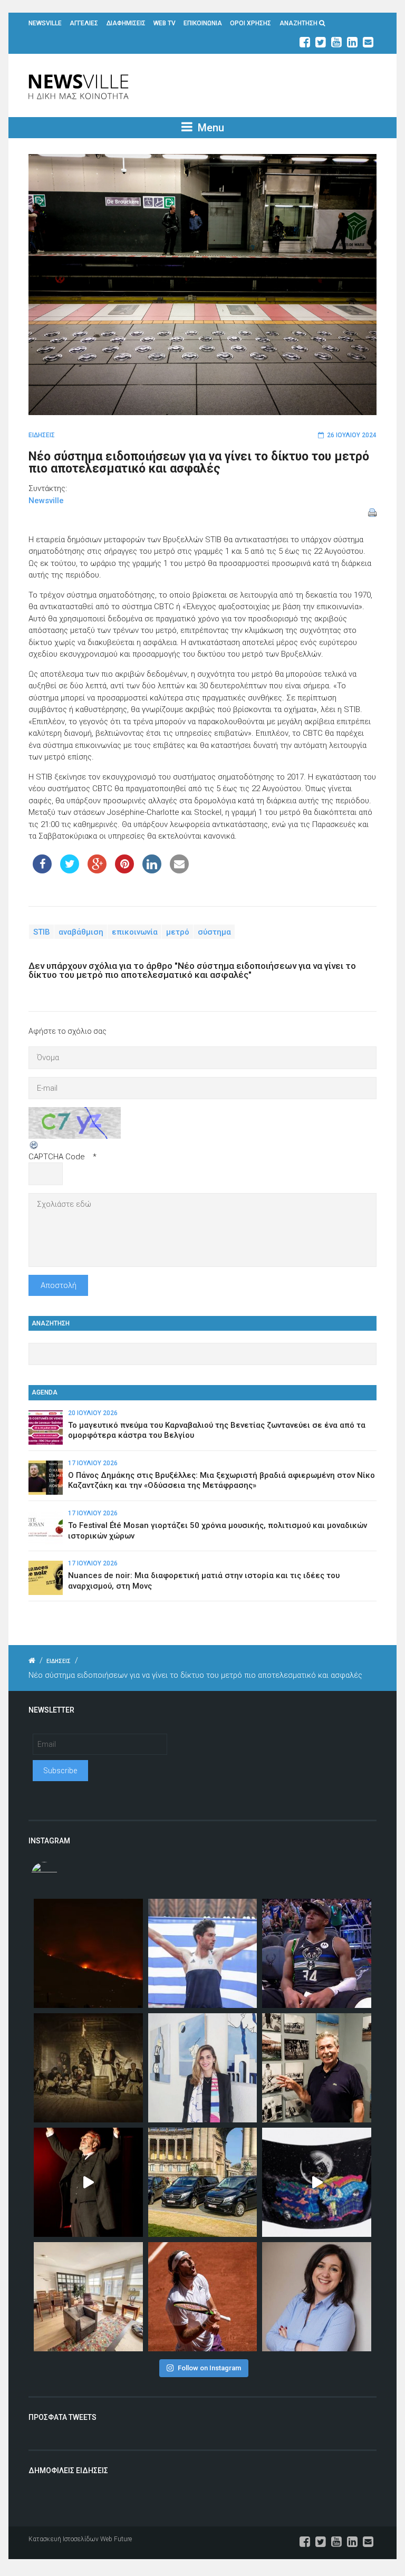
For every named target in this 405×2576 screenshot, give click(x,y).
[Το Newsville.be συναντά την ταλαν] (203, 2068)
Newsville (46, 501)
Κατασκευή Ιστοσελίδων (64, 2539)
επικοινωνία (135, 932)
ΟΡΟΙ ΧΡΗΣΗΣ (250, 23)
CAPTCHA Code (57, 1157)
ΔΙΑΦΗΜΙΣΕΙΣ (126, 23)
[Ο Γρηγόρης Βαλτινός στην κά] (88, 2182)
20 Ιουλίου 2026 (93, 1413)
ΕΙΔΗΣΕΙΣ (42, 435)
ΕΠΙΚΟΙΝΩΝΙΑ (203, 23)
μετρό (178, 932)
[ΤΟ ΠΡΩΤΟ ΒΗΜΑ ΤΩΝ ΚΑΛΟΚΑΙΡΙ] (203, 2182)
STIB (42, 932)
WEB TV (165, 23)
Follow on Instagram (209, 2368)
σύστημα (214, 932)
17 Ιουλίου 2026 (93, 1463)
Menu (210, 128)
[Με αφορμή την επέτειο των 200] (88, 2068)
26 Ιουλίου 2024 (352, 435)
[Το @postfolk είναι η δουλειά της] (317, 2182)
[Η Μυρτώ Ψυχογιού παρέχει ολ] (317, 2297)
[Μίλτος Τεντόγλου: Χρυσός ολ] (203, 1953)
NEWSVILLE (45, 23)
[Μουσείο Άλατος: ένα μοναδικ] (317, 2068)
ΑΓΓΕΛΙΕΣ (84, 23)
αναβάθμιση (81, 932)
